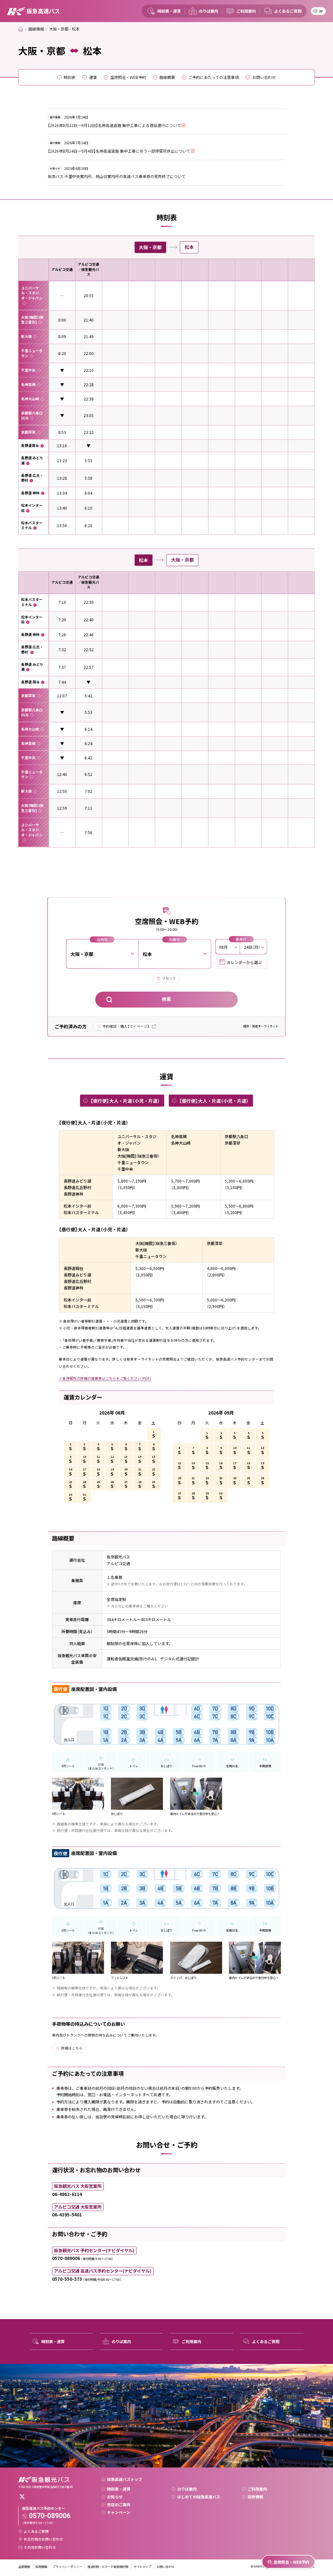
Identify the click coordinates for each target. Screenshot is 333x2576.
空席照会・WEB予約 (128, 77)
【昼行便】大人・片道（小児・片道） (214, 1101)
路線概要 (167, 77)
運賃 (93, 77)
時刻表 (70, 77)
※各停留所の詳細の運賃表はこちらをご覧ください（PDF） (105, 1378)
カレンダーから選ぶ (244, 962)
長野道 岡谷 (30, 682)
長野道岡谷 (30, 445)
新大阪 (27, 336)
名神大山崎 (30, 399)
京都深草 (28, 432)
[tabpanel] (167, 548)
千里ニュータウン (32, 353)
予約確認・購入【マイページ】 (126, 1026)
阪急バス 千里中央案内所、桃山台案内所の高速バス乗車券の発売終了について (117, 176)
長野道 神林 (30, 493)
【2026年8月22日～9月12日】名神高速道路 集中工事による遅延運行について (114, 125)
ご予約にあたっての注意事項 (213, 77)
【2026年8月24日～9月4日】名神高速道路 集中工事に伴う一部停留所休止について (119, 151)
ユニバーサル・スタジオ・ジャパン (32, 293)
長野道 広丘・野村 (32, 478)
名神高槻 (28, 384)
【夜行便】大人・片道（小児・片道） (125, 1101)
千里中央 (28, 370)
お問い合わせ (264, 77)
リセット (169, 978)
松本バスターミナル (32, 525)
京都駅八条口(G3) (32, 415)
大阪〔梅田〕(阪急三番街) (32, 320)
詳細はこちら (72, 2048)
